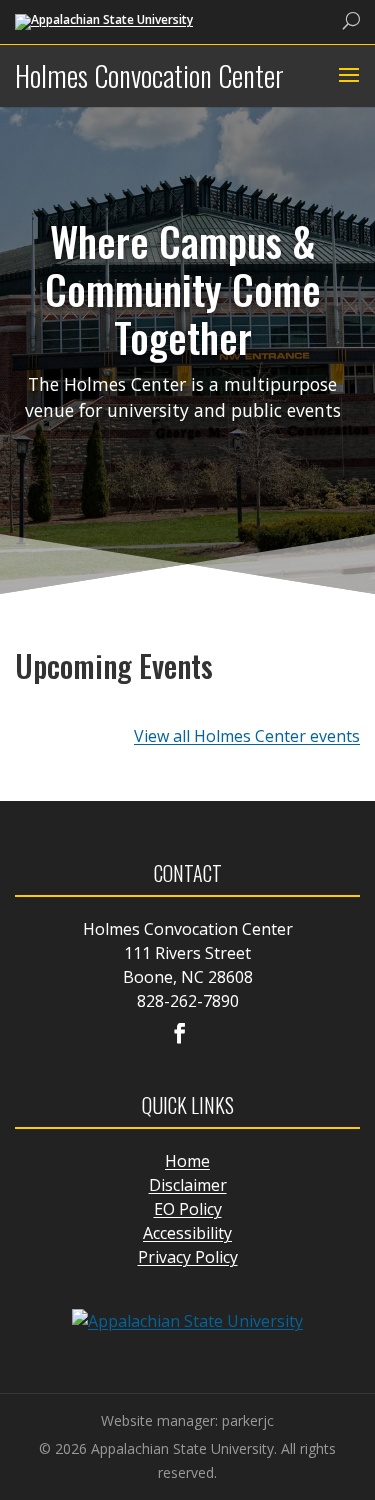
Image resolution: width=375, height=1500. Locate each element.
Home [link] (187, 1161)
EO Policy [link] (188, 1209)
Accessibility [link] (187, 1233)
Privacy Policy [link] (188, 1257)
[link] (104, 20)
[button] (346, 76)
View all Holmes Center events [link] (247, 736)
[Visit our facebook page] (180, 1035)
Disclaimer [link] (188, 1185)
